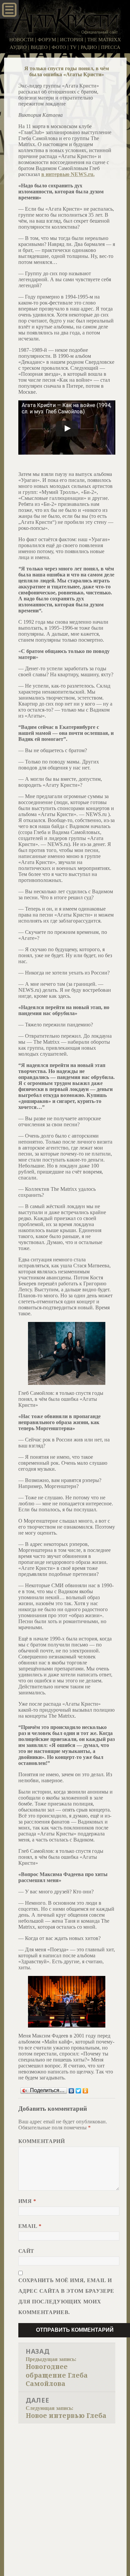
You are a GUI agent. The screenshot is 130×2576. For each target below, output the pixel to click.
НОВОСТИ (21, 40)
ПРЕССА (111, 47)
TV (73, 47)
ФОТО (59, 47)
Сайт (26, 2251)
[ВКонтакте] (71, 2091)
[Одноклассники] (85, 2091)
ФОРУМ (47, 40)
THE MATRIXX (104, 40)
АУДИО (18, 47)
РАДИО (89, 47)
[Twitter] (78, 2091)
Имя (27, 2201)
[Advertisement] (65, 2492)
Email (30, 2226)
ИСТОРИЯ (72, 40)
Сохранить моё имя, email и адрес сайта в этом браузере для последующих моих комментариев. (66, 2296)
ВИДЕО (39, 47)
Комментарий (42, 2141)
